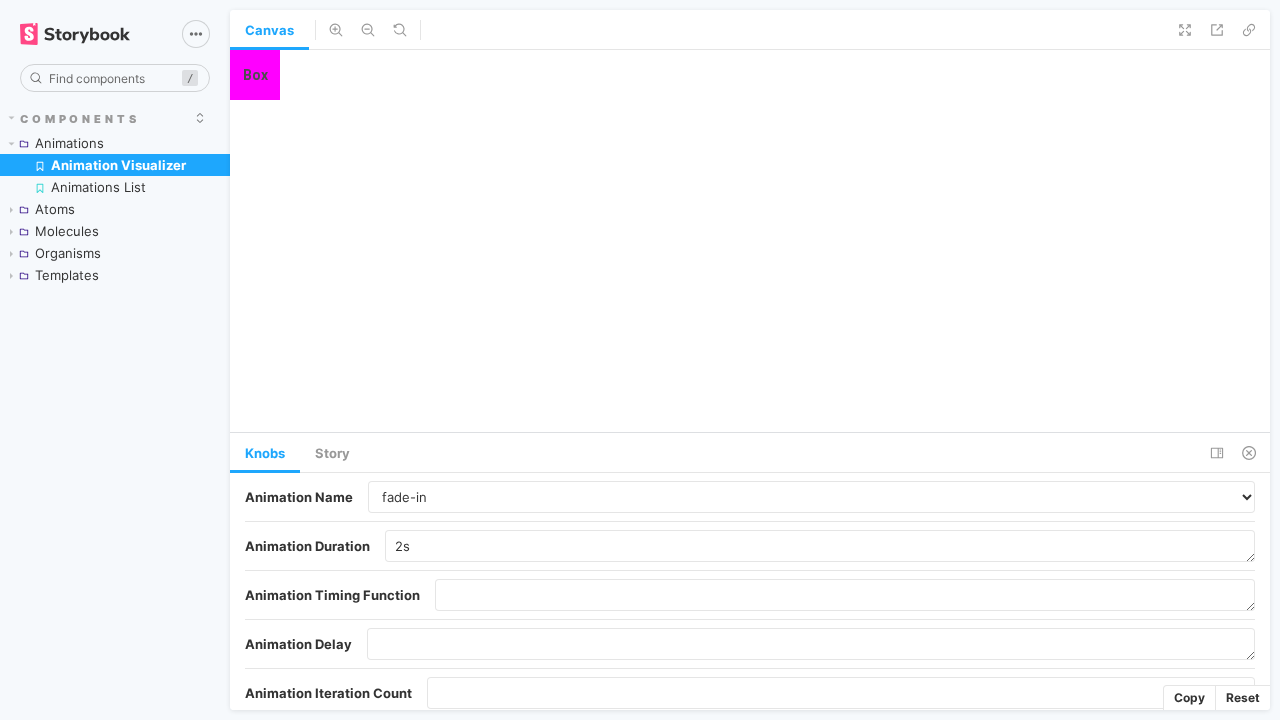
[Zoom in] (336, 30)
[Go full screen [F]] (1185, 30)
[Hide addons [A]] (1249, 453)
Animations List (98, 187)
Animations (69, 143)
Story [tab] (332, 453)
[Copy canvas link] (1249, 30)
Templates (67, 275)
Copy (1189, 697)
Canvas (269, 30)
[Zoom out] (368, 30)
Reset (1243, 697)
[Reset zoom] (400, 30)
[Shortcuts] (196, 34)
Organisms (68, 253)
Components (80, 119)
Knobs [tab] (265, 453)
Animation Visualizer (118, 165)
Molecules (67, 231)
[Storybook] (87, 34)
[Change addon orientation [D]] (1217, 453)
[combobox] (115, 78)
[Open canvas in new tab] (1217, 30)
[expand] (200, 118)
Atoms (55, 209)
